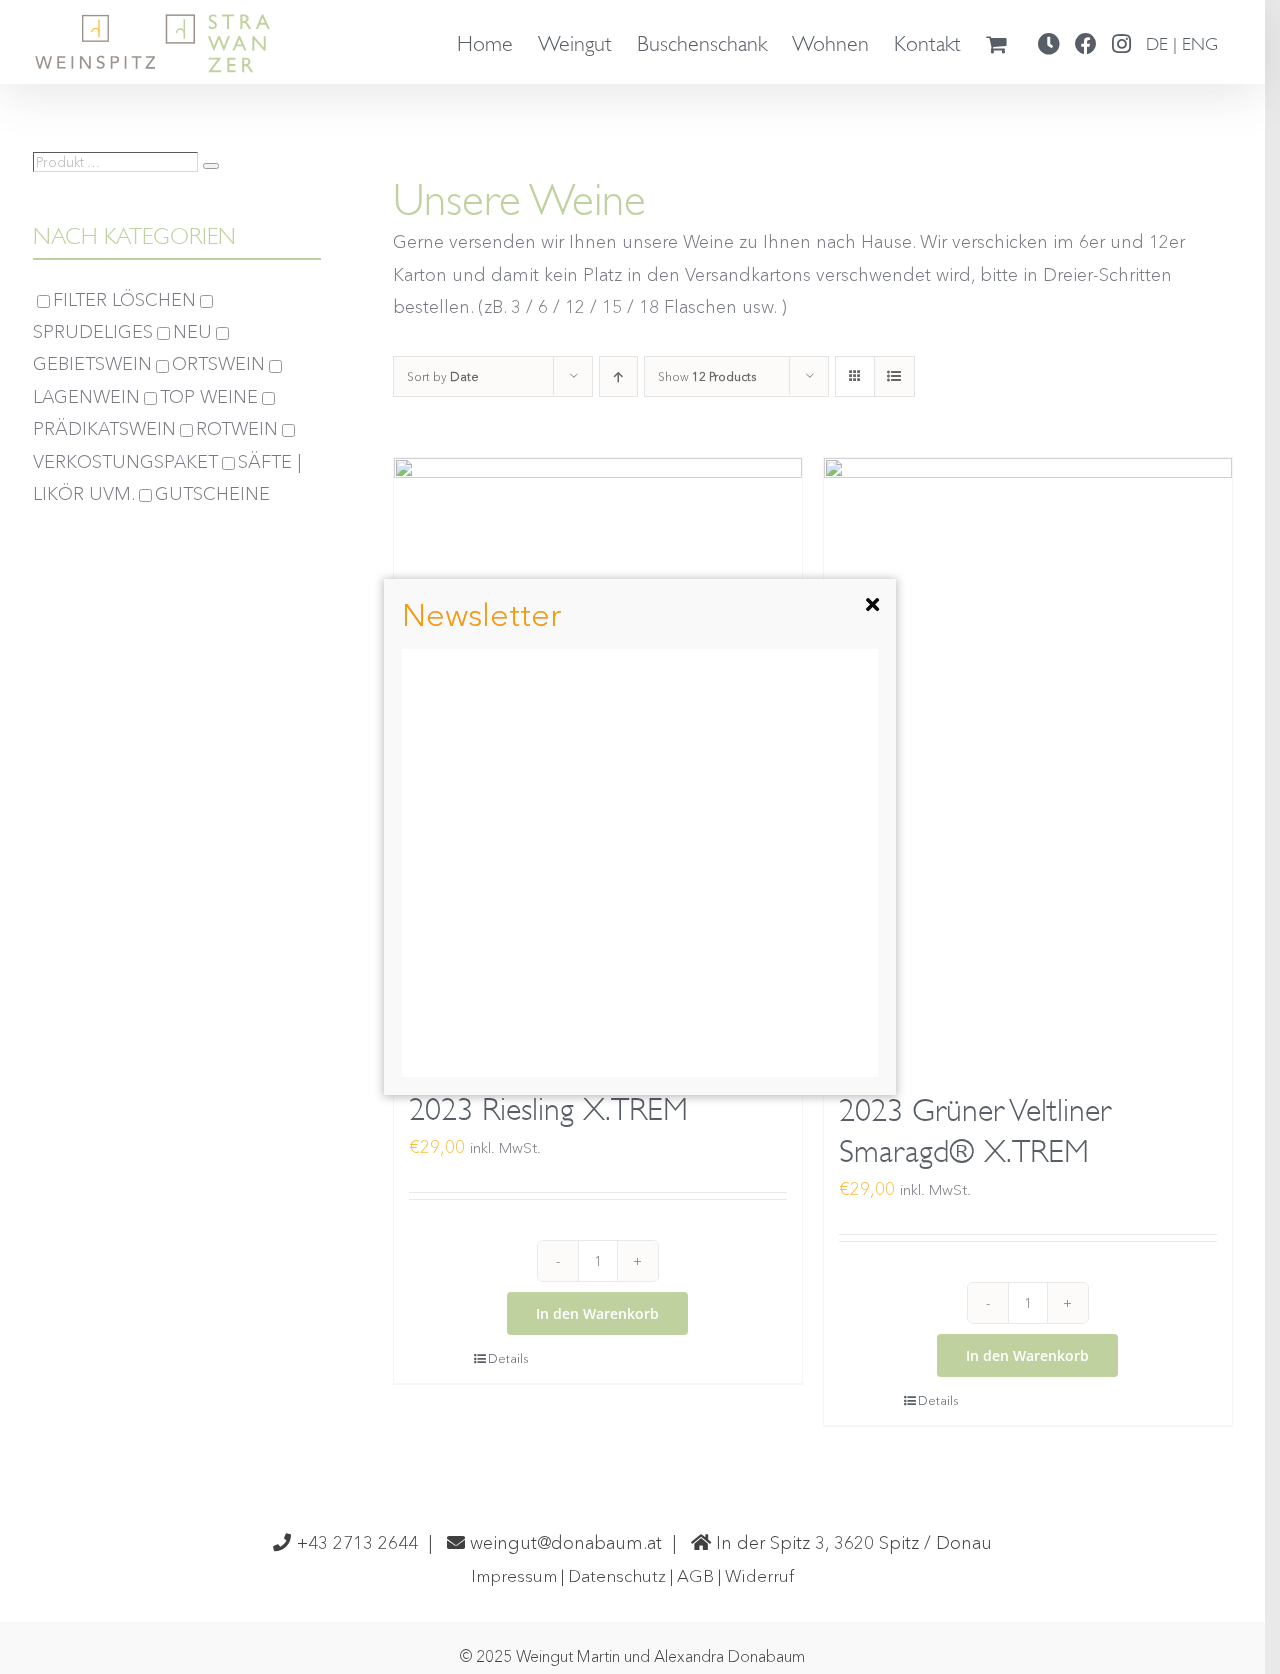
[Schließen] (872, 605)
